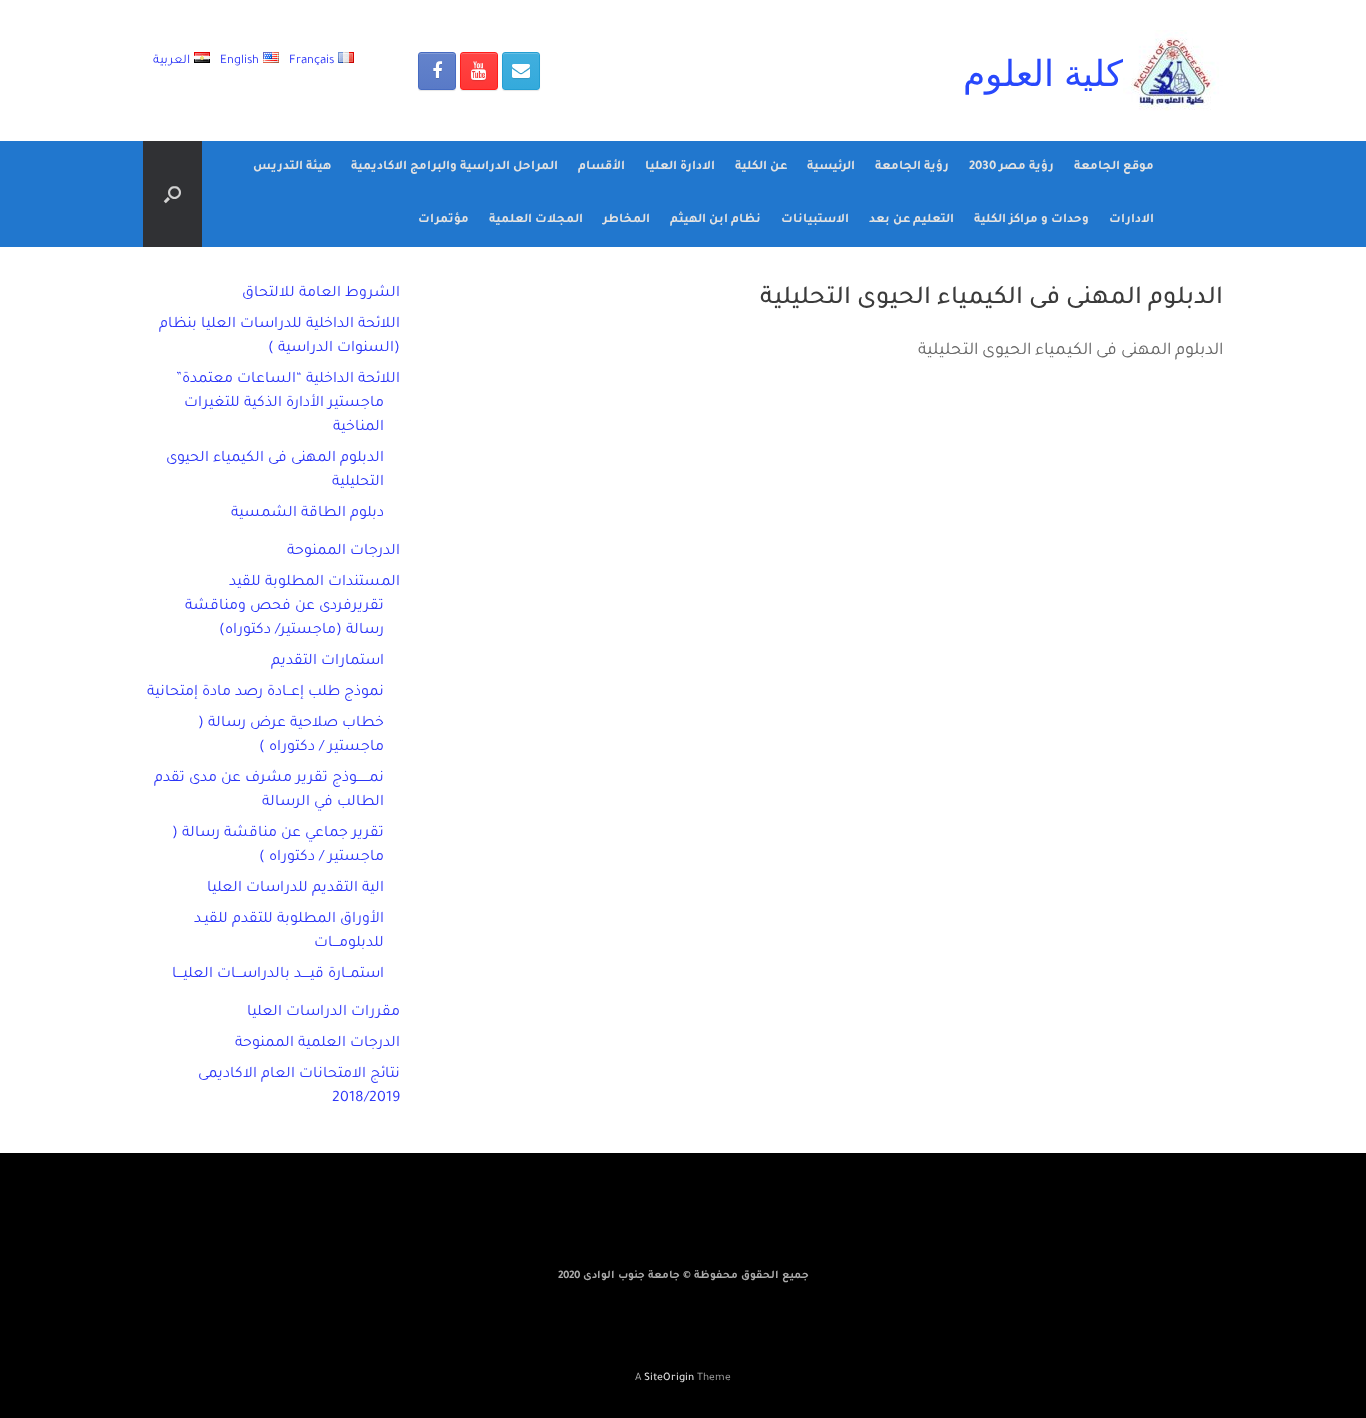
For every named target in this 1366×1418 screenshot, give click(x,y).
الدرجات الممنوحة (343, 552)
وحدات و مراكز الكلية (1031, 220)
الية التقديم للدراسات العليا (295, 889)
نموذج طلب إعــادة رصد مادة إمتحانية (265, 693)
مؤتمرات (443, 220)
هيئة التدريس (292, 167)
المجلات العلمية (536, 220)
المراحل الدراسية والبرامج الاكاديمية (454, 167)
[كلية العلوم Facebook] (437, 71)
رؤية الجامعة (912, 167)
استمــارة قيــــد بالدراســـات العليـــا (278, 975)
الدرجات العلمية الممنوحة (317, 1044)
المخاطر (626, 220)
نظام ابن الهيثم (715, 220)
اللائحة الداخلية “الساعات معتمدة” (288, 380)
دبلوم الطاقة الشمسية (307, 514)
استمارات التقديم (327, 662)
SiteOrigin (669, 1378)
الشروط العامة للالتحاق (321, 294)
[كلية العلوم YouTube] (479, 71)
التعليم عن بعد (911, 220)
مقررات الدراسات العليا (323, 1013)
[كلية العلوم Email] (521, 71)
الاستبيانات (815, 220)
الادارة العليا (680, 167)
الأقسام (601, 167)
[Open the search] (172, 194)
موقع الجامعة (1114, 167)
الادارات (1131, 220)
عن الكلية (761, 167)
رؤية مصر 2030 (1011, 167)
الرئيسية (831, 167)
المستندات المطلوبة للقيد (314, 583)
